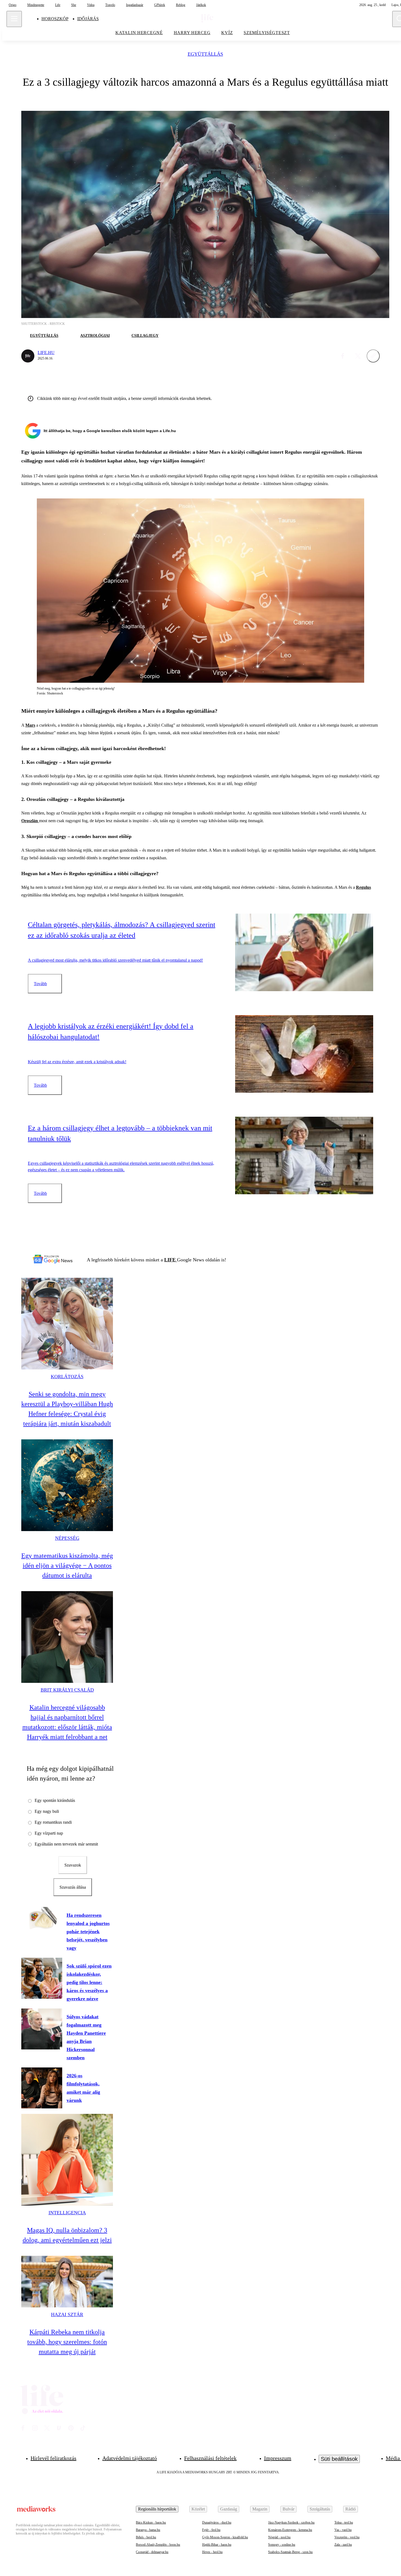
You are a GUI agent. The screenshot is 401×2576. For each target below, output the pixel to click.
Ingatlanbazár (135, 5)
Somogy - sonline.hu (282, 2545)
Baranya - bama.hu (148, 2530)
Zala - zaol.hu (343, 2545)
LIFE (171, 1260)
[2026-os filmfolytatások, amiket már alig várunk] (42, 2088)
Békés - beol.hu (146, 2537)
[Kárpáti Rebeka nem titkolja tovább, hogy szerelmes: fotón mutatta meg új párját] (67, 2282)
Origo (13, 5)
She (74, 5)
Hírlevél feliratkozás (53, 2458)
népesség (67, 1538)
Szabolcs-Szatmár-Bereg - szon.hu (290, 2552)
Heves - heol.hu (212, 2552)
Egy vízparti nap (49, 1833)
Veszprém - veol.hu (347, 2537)
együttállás (205, 54)
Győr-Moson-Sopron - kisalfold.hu (225, 2537)
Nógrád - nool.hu (279, 2537)
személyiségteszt (267, 33)
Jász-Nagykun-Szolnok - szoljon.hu (291, 2522)
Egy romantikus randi (53, 1822)
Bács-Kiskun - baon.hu (151, 2522)
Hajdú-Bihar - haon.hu (217, 2545)
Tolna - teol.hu (344, 2522)
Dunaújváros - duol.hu (217, 2522)
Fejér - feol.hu (211, 2530)
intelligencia (67, 2213)
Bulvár (288, 2509)
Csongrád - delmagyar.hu (152, 2552)
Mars (30, 725)
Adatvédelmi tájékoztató (130, 2458)
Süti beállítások (339, 2459)
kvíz (227, 33)
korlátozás (67, 1377)
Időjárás (88, 19)
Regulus (363, 887)
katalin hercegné (139, 33)
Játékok (201, 5)
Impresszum (278, 2458)
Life (58, 5)
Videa (91, 5)
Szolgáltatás (320, 2509)
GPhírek (160, 5)
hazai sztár (67, 2314)
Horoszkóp (55, 19)
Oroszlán (30, 821)
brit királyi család (67, 1690)
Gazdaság (229, 2509)
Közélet (198, 2509)
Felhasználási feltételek (210, 2458)
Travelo (110, 5)
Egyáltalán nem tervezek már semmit (66, 1844)
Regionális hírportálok (157, 2509)
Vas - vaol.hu (343, 2530)
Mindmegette (36, 5)
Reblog (181, 5)
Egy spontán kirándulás (55, 1800)
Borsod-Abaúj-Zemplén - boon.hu (158, 2545)
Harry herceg (192, 33)
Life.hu (46, 353)
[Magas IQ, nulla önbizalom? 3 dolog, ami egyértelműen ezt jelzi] (67, 2160)
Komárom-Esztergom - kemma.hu (290, 2530)
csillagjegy (145, 336)
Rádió (351, 2509)
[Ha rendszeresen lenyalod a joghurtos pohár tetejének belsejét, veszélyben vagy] (42, 1918)
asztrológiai (95, 336)
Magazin (260, 2509)
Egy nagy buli (47, 1811)
